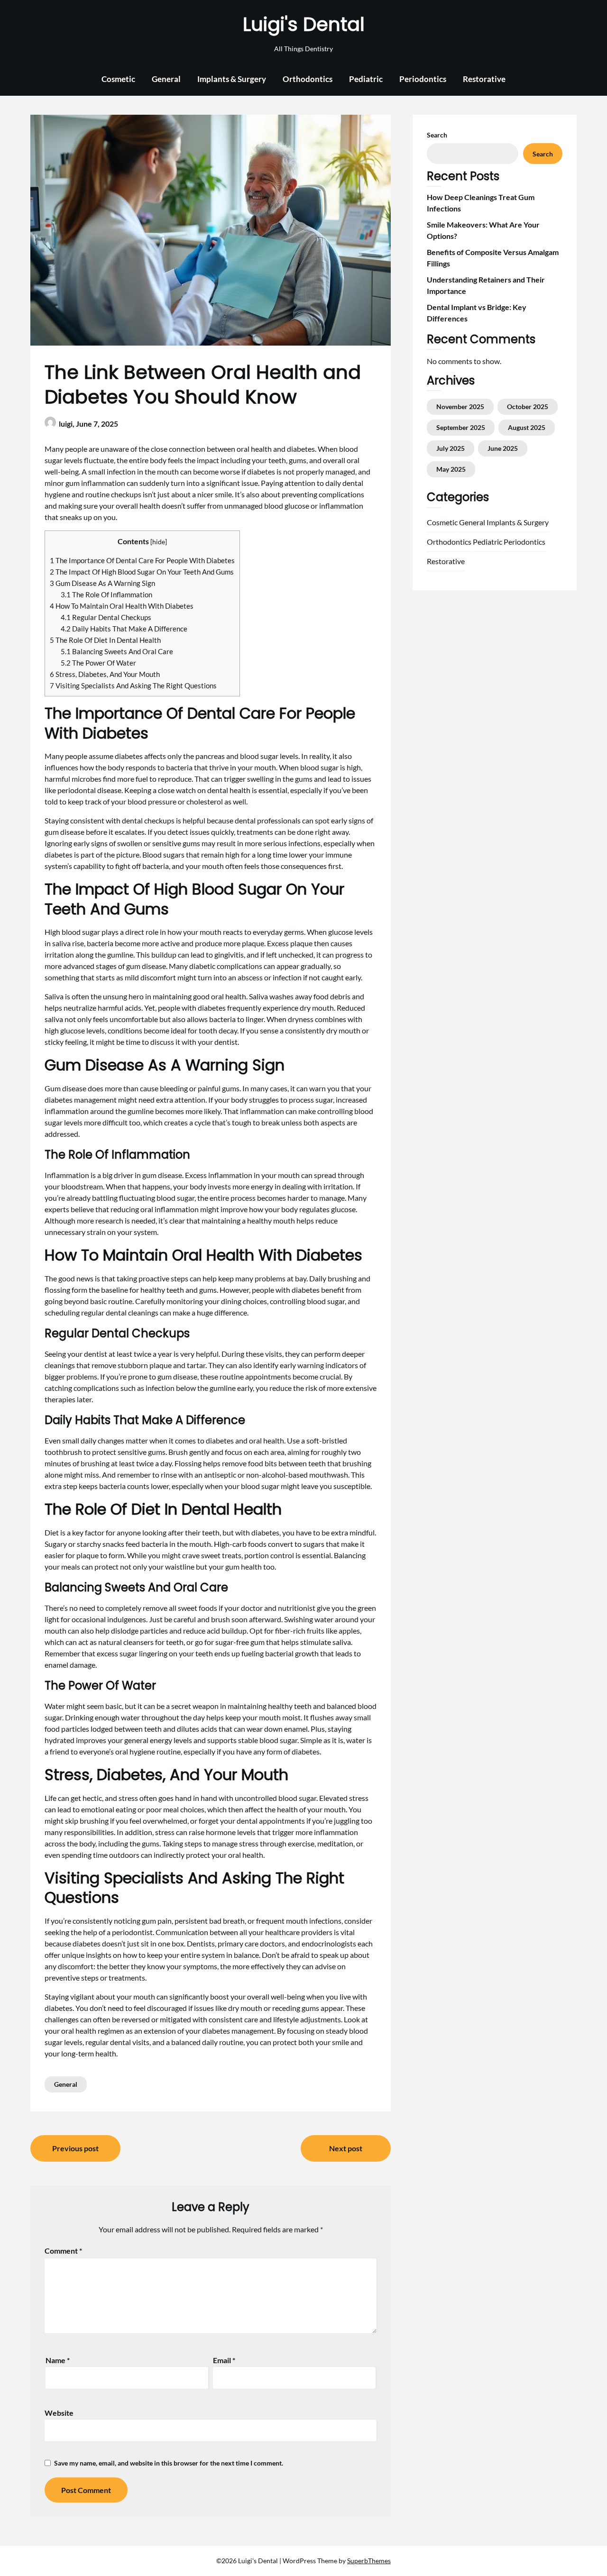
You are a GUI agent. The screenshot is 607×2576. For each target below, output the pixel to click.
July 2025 (451, 448)
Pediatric (366, 79)
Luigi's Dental (304, 24)
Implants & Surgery (232, 79)
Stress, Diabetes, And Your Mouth (105, 674)
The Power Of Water (98, 663)
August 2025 (527, 427)
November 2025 (460, 406)
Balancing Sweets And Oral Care (117, 651)
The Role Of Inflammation (106, 594)
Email (224, 2360)
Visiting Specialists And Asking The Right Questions (133, 685)
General (166, 79)
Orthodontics (308, 79)
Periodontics (423, 79)
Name (58, 2360)
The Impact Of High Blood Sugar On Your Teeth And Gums (142, 572)
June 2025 (503, 448)
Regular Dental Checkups (106, 617)
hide (159, 542)
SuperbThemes (369, 2561)
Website (59, 2413)
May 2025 (451, 469)
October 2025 (528, 406)
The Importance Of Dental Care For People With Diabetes (142, 560)
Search (437, 135)
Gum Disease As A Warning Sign (102, 583)
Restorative (484, 79)
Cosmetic (118, 79)
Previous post (75, 2148)
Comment (63, 2251)
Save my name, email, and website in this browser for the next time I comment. (169, 2463)
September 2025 (461, 427)
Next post (346, 2148)
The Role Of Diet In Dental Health (105, 640)
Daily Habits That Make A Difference (124, 629)
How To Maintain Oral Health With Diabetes (122, 606)
